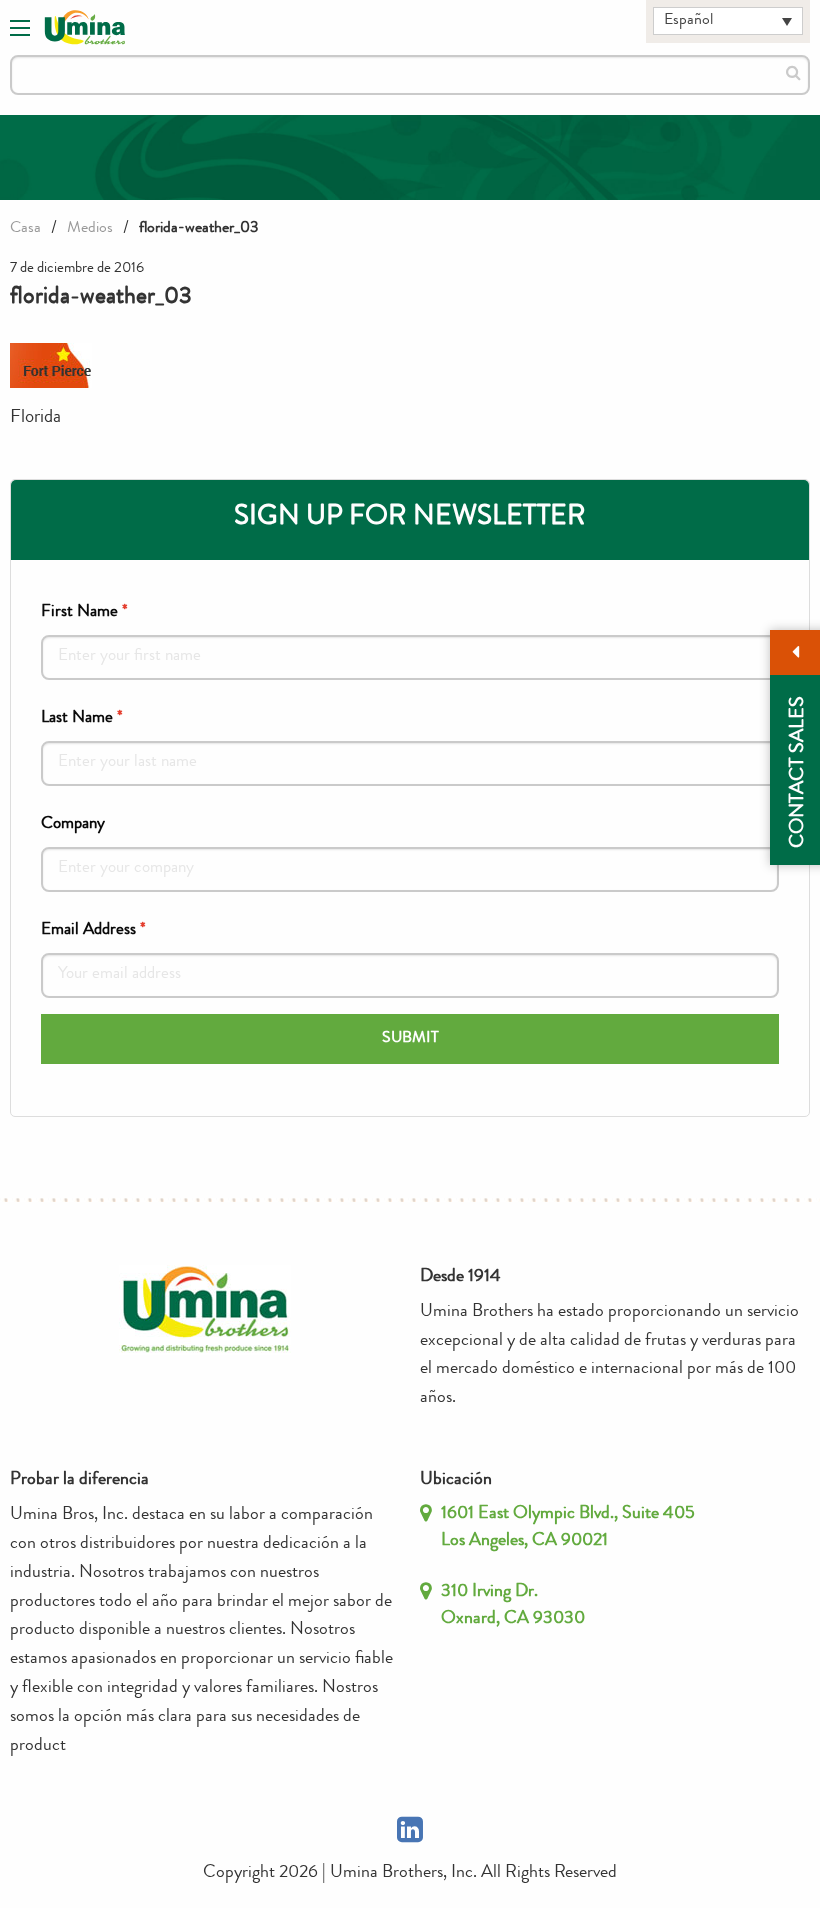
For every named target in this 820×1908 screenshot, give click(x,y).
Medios (90, 229)
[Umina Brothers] (85, 28)
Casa (25, 229)
